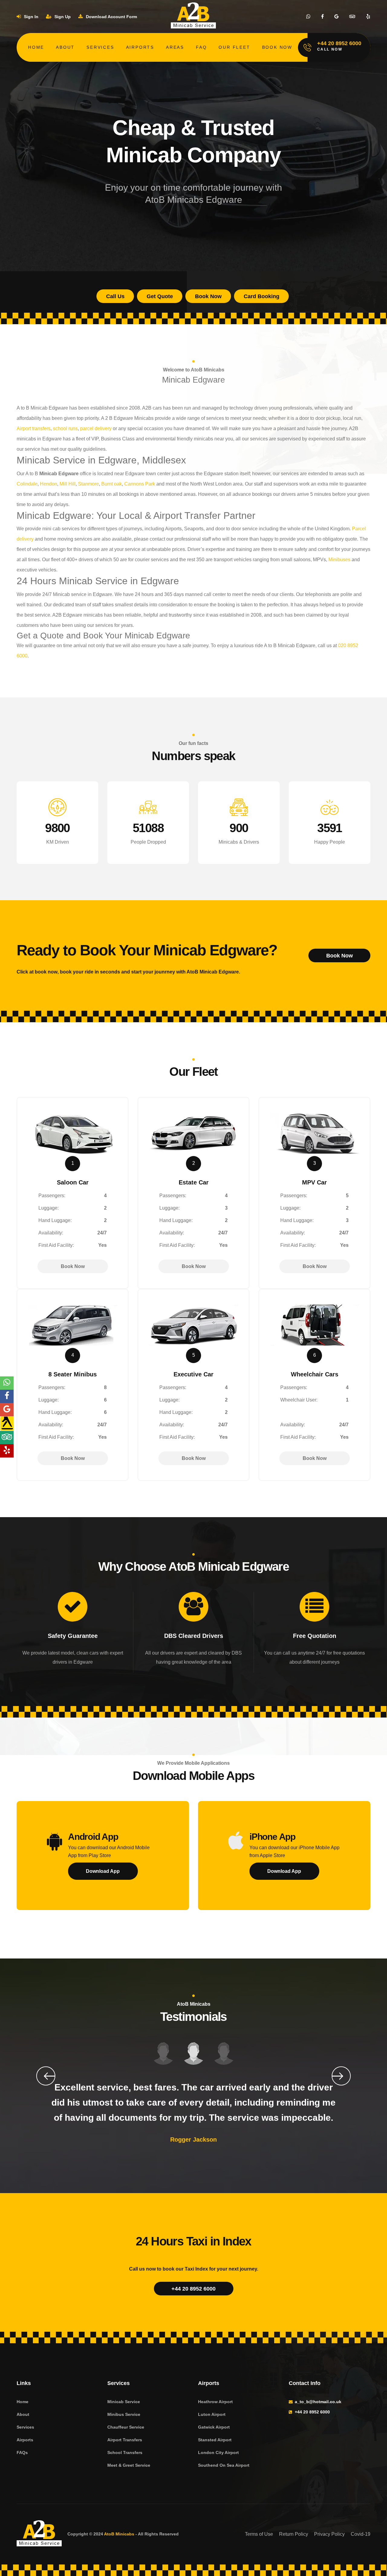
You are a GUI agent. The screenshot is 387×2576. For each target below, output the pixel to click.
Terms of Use (259, 2534)
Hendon (49, 484)
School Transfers (125, 2452)
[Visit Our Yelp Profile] (368, 17)
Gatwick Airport (214, 2427)
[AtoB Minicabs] (39, 2534)
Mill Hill (68, 484)
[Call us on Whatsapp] (308, 17)
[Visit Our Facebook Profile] (322, 17)
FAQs (22, 2452)
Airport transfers (34, 428)
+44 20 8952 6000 (193, 2289)
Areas (175, 47)
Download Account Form (111, 17)
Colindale (27, 484)
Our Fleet (234, 47)
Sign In (31, 17)
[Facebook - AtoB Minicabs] (7, 1396)
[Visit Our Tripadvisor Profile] (352, 17)
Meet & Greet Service (129, 2465)
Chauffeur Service (126, 2427)
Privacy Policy (329, 2534)
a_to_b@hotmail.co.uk (318, 2402)
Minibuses (339, 560)
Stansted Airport (215, 2440)
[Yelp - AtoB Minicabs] (7, 1451)
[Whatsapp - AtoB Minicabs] (7, 1383)
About (65, 47)
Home (36, 47)
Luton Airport (212, 2414)
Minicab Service (124, 2402)
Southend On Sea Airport (224, 2465)
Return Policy (294, 2534)
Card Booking (262, 296)
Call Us (115, 296)
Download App (103, 1871)
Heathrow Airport (215, 2402)
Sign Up (62, 17)
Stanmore (88, 484)
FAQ (201, 47)
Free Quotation (315, 1636)
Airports (140, 47)
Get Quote (160, 296)
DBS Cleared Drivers (194, 1636)
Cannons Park (140, 484)
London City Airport (218, 2452)
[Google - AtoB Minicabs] (7, 1410)
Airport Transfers (125, 2440)
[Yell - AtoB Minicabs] (7, 1424)
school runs (65, 428)
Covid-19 (361, 2534)
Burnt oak (112, 484)
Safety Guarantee (73, 1636)
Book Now (277, 47)
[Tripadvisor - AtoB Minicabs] (7, 1438)
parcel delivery (96, 428)
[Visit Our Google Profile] (337, 17)
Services (100, 47)
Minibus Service (124, 2414)
